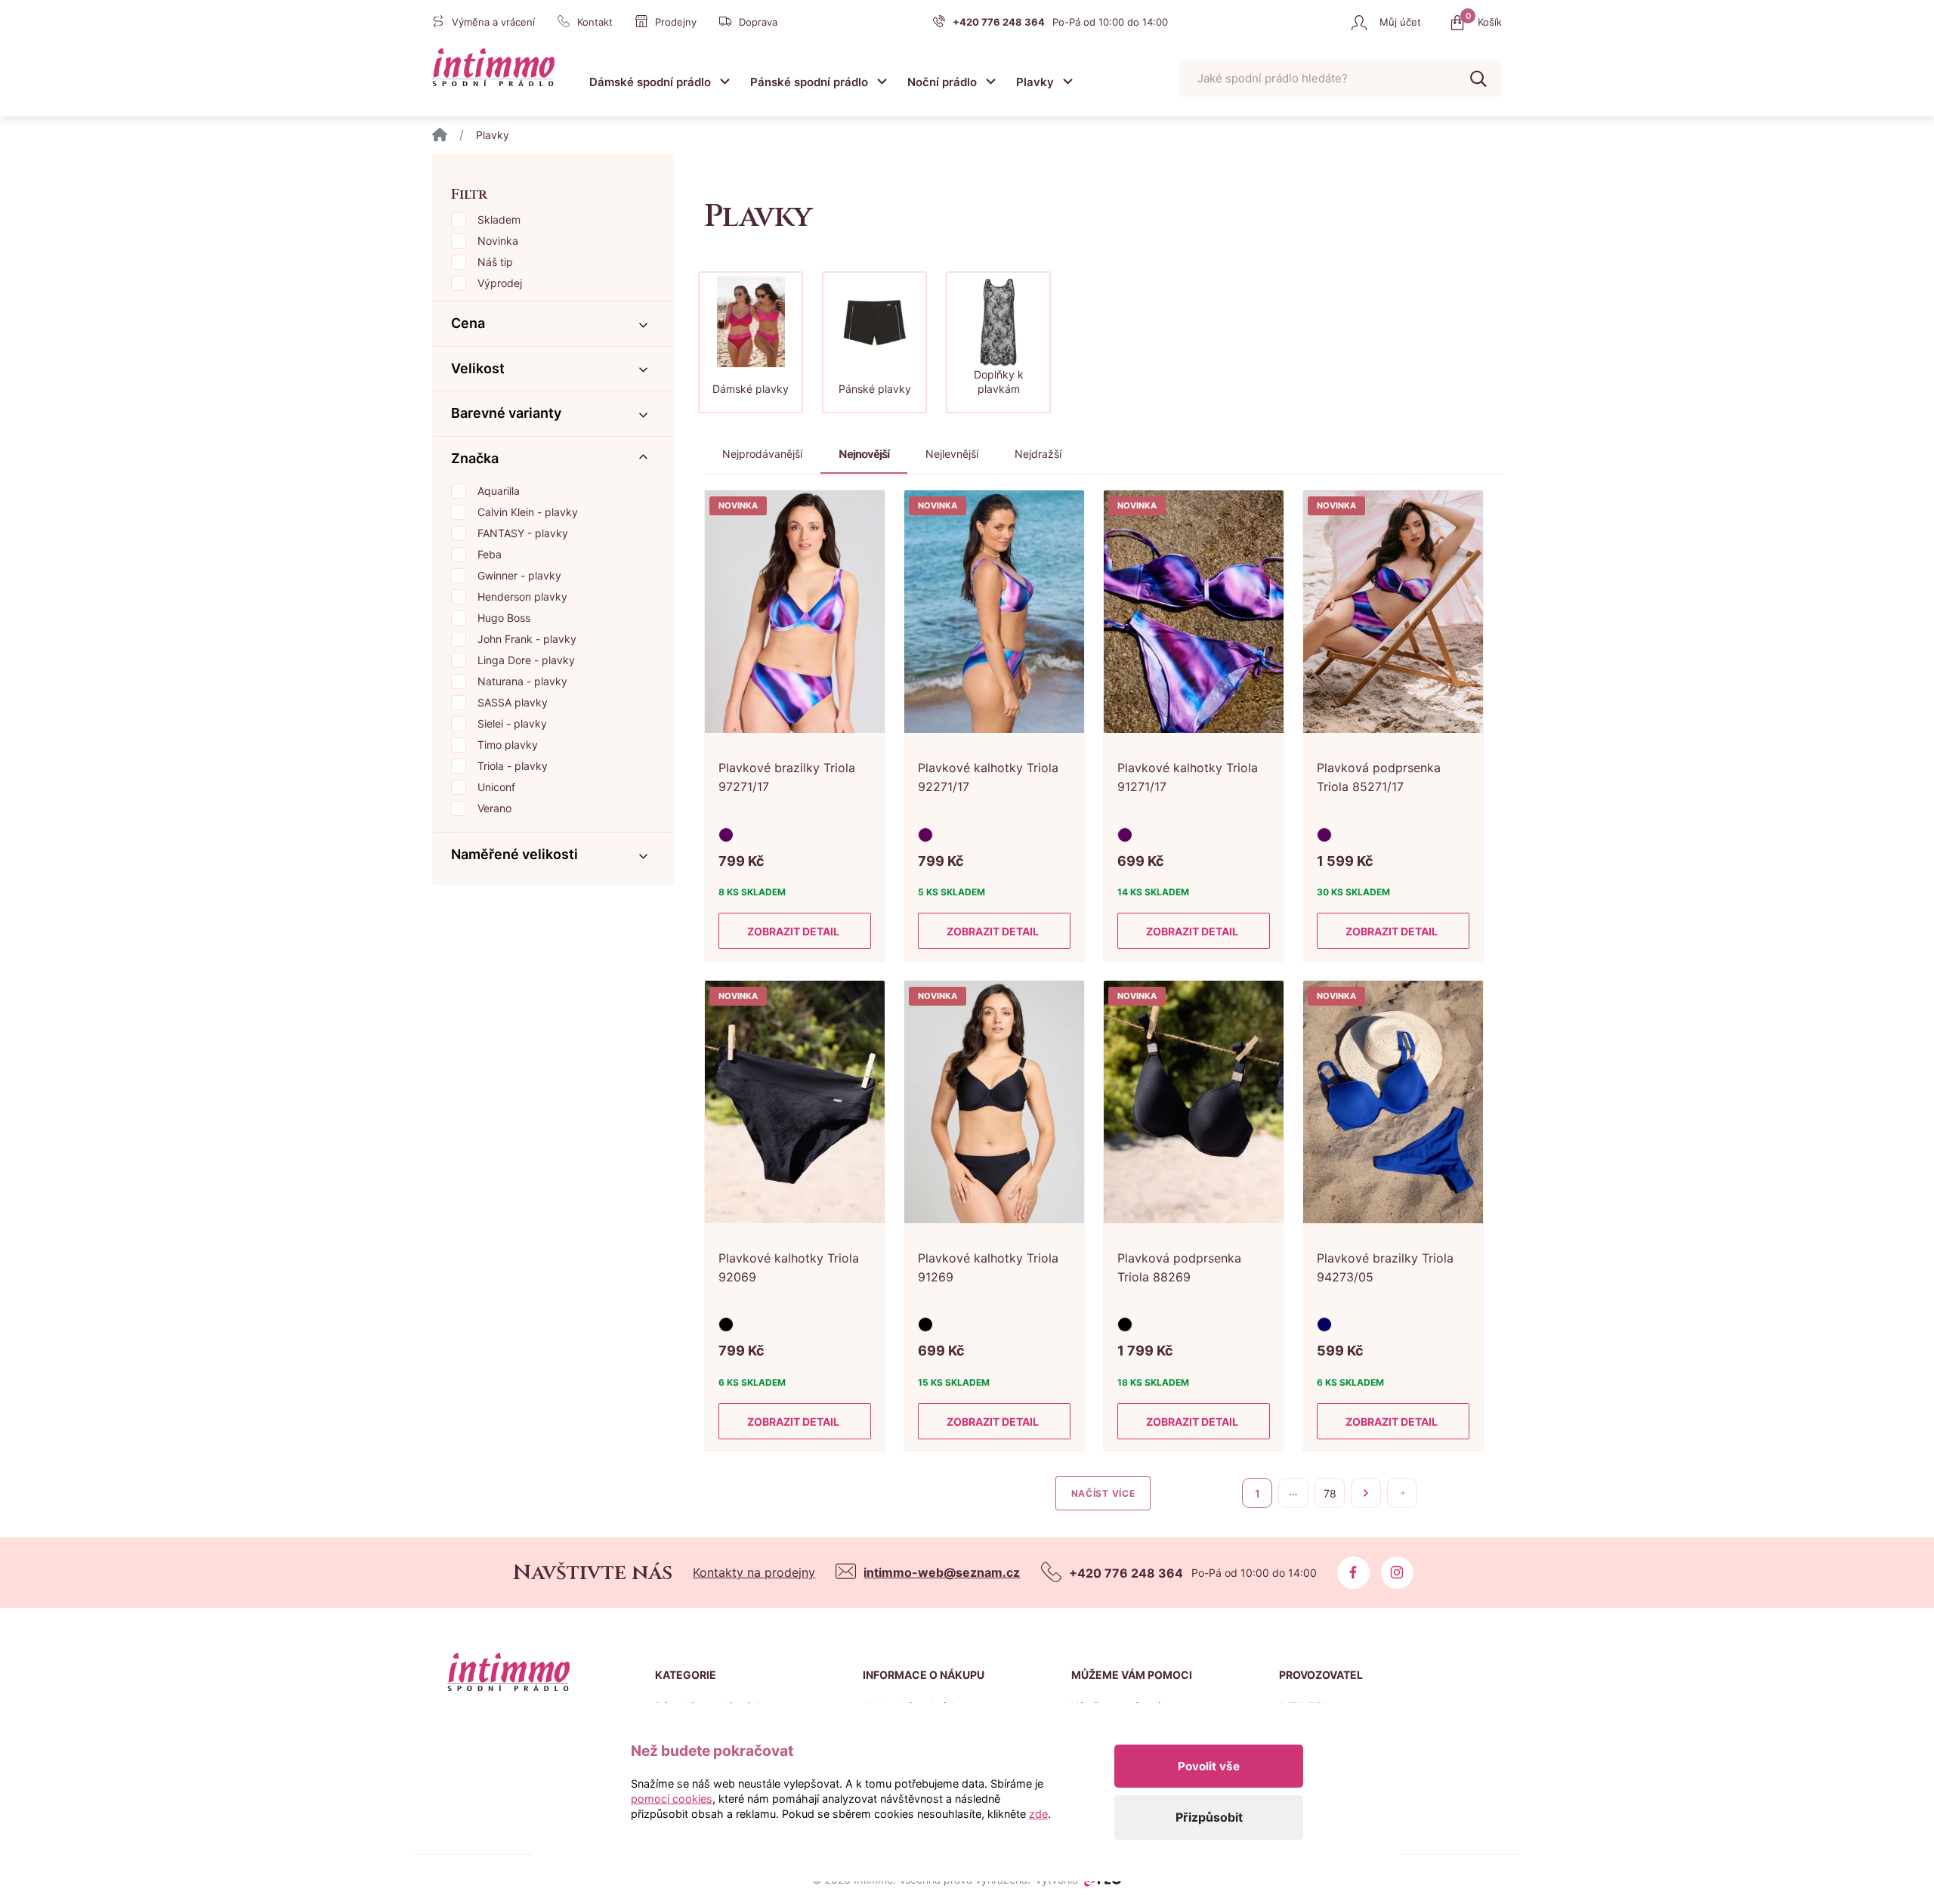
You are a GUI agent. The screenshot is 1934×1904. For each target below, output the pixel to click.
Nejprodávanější (762, 454)
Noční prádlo (942, 82)
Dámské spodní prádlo (650, 82)
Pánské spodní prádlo (809, 82)
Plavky (1035, 82)
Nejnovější (864, 454)
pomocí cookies (672, 1799)
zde (1038, 1814)
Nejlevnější (952, 454)
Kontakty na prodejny (754, 1572)
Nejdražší (1038, 454)
